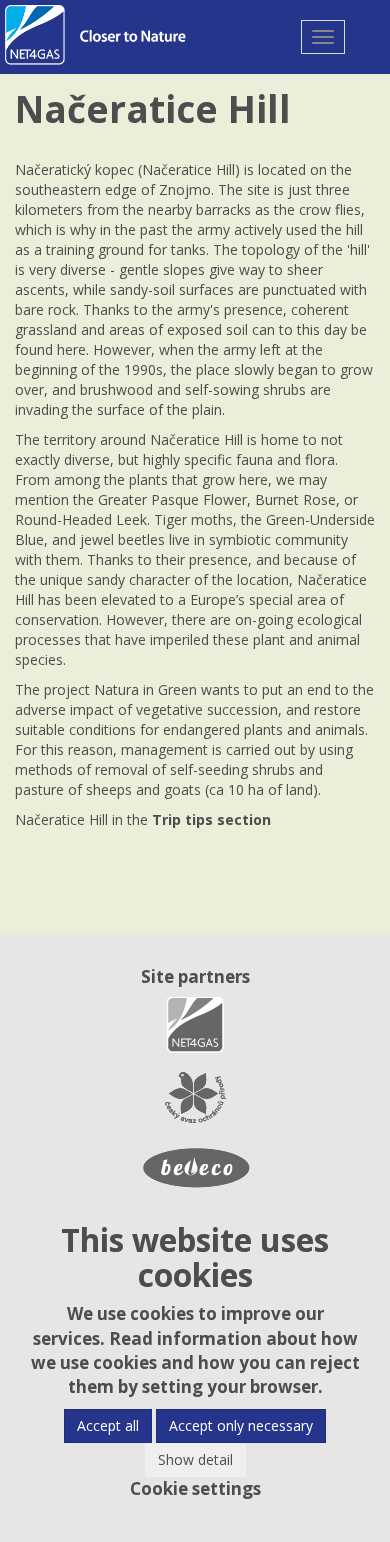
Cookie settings (195, 1488)
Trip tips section (211, 819)
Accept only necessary (241, 1425)
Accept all (108, 1425)
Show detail (195, 1459)
